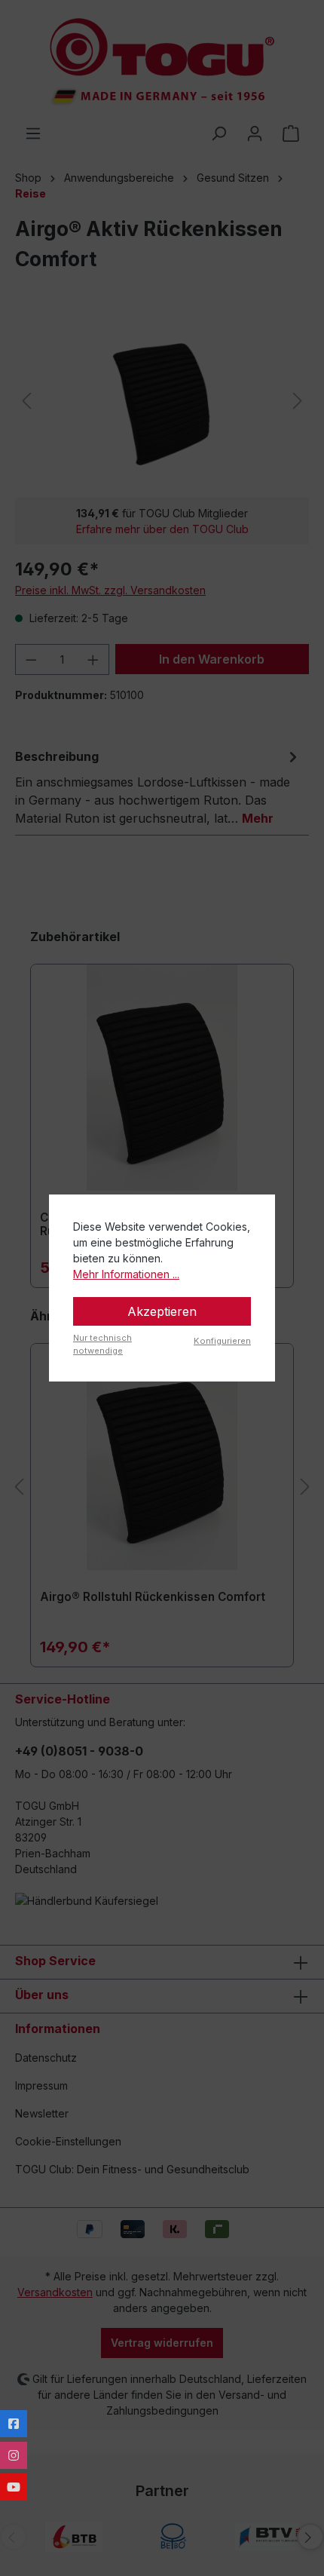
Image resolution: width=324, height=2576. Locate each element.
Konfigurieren (222, 1341)
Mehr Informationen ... (126, 1274)
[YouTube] (14, 2487)
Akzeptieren (162, 1311)
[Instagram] (14, 2455)
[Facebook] (14, 2424)
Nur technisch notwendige (102, 1344)
